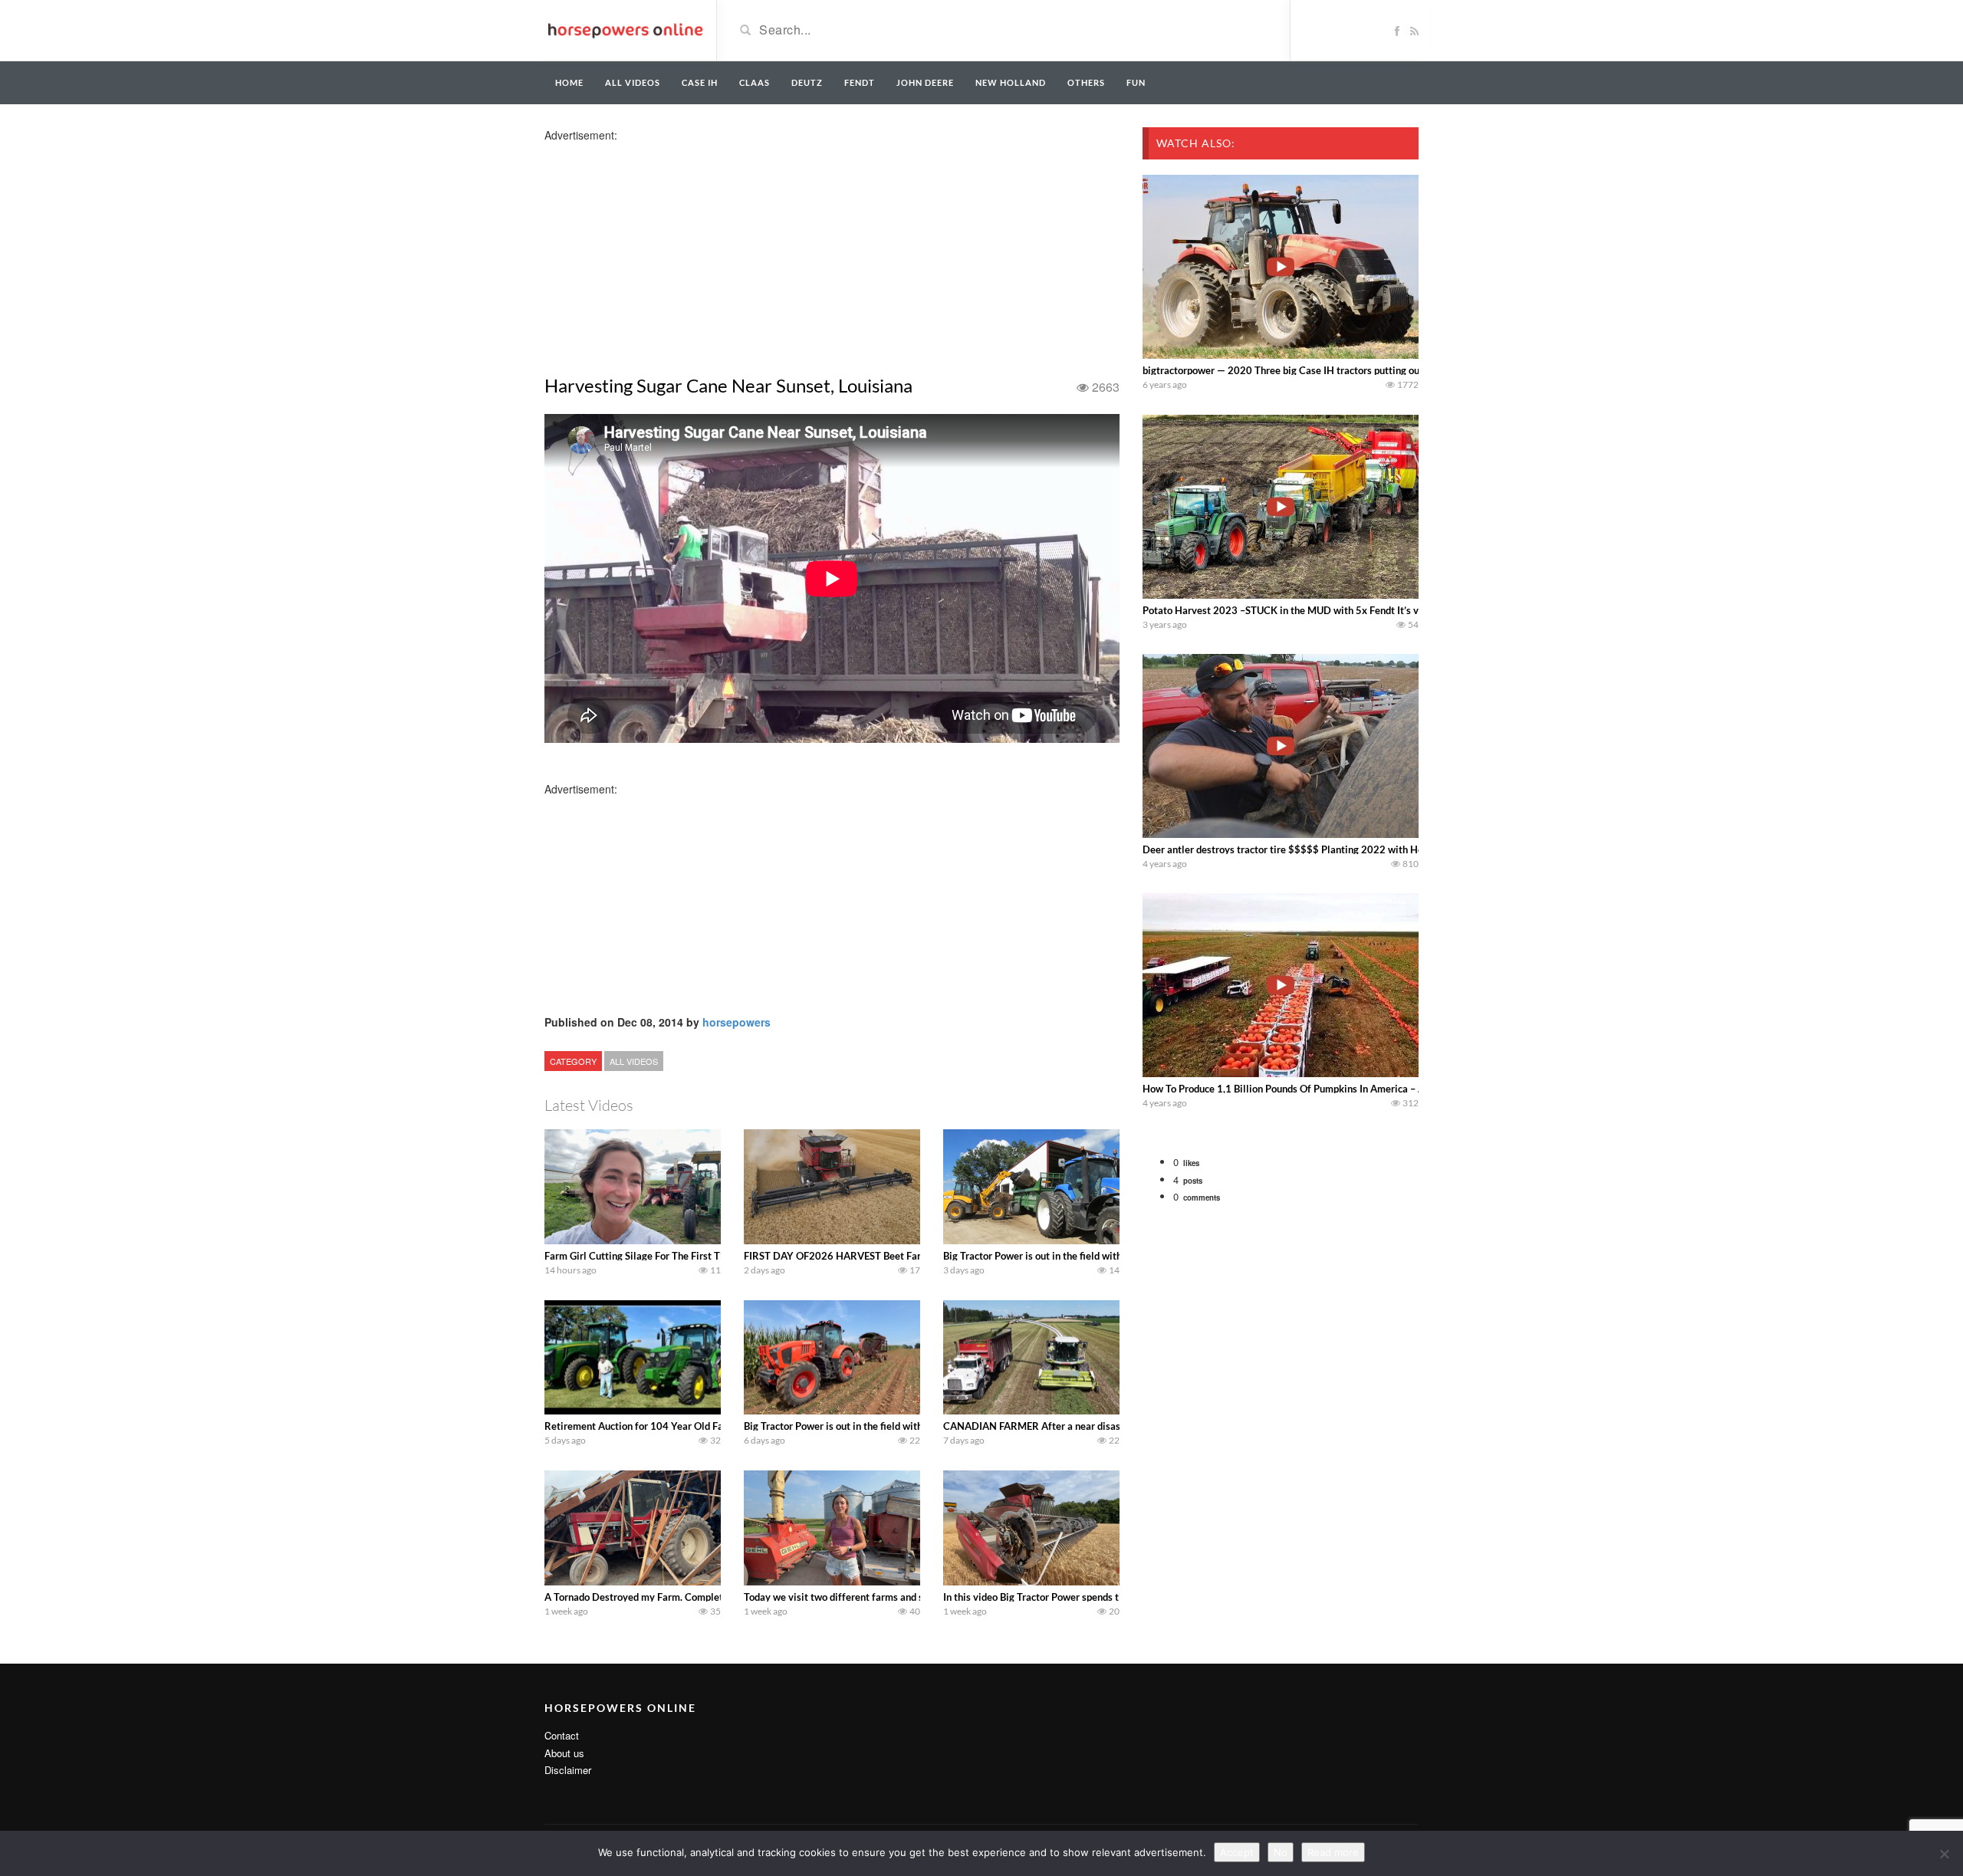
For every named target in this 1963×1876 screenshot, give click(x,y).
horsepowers (737, 1022)
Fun (1136, 82)
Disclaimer (568, 1770)
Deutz (807, 82)
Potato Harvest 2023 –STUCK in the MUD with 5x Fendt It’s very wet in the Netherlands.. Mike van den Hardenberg (1401, 610)
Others (1086, 82)
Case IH (700, 82)
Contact (562, 1735)
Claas (755, 82)
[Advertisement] (666, 250)
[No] (1944, 1854)
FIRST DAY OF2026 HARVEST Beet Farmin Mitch (855, 1256)
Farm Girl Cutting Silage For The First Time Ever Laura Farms (681, 1256)
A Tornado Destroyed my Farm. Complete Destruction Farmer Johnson (700, 1597)
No (1281, 1852)
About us (564, 1753)
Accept (1237, 1852)
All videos (633, 82)
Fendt (860, 82)
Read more (1333, 1852)
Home (569, 82)
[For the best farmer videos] (625, 29)
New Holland (1011, 82)
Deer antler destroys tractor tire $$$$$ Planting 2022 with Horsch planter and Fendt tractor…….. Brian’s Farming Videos (1411, 849)
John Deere (925, 82)
